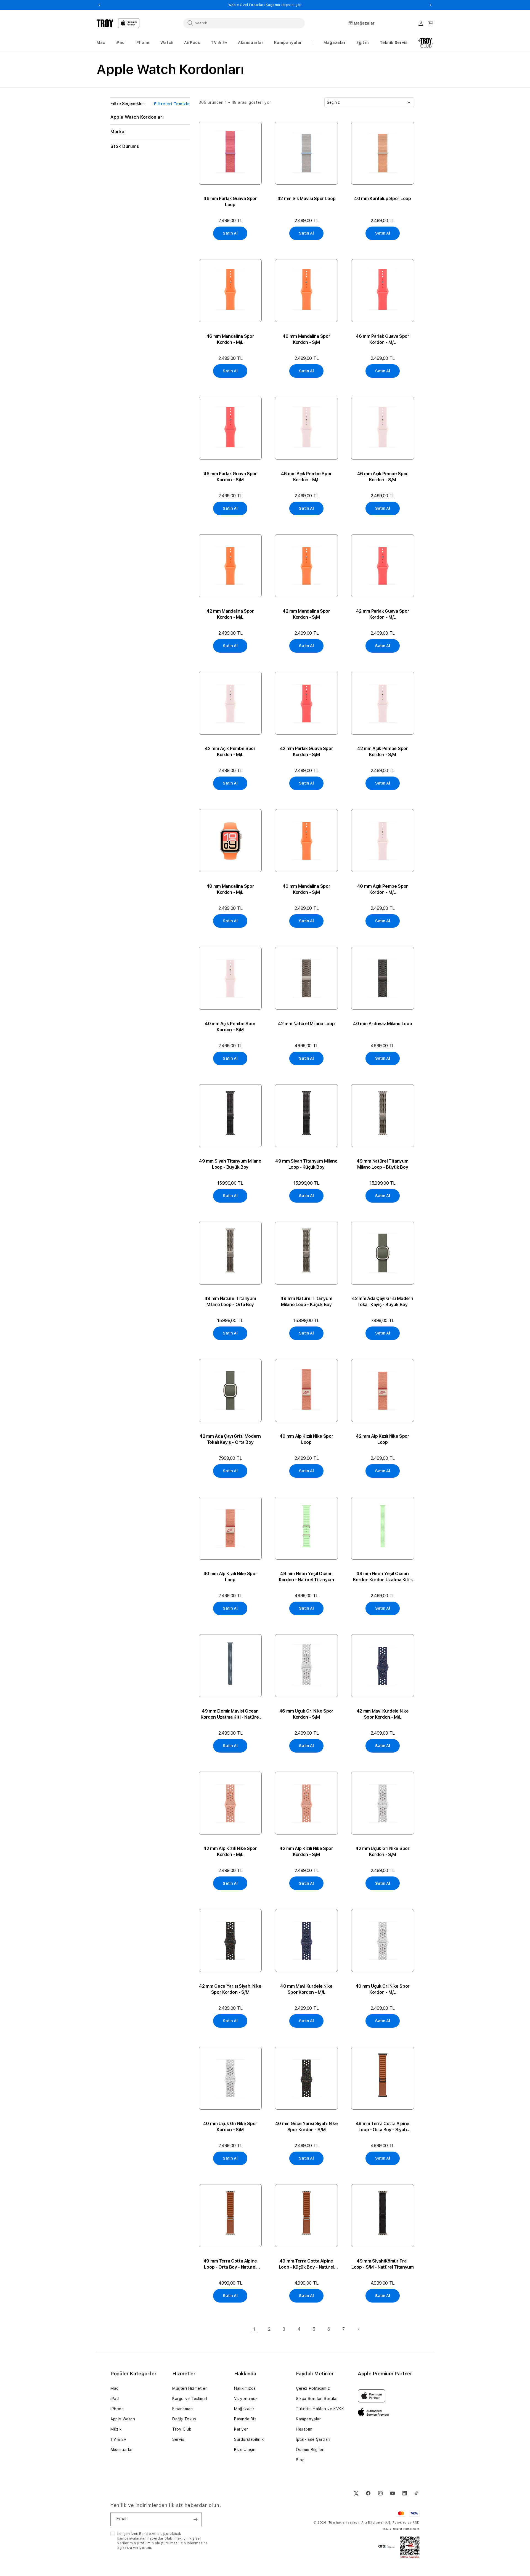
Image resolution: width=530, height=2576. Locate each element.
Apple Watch (123, 2419)
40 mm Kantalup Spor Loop (382, 199)
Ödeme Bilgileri (310, 2450)
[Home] (105, 23)
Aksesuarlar (122, 2450)
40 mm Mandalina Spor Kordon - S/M (307, 889)
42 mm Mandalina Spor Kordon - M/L (230, 614)
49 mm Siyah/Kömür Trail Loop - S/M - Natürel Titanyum (383, 2264)
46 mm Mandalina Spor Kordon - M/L (230, 339)
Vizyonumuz (246, 2399)
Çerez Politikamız (313, 2388)
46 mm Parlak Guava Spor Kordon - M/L (383, 339)
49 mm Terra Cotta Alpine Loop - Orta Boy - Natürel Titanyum (230, 2264)
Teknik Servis (394, 42)
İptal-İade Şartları (313, 2439)
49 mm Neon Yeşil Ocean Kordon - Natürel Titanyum (306, 1577)
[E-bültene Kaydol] (195, 2519)
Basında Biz (245, 2419)
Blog (300, 2460)
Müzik (116, 2429)
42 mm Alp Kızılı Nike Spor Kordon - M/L (230, 1851)
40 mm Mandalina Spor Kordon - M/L (230, 889)
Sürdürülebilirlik (249, 2439)
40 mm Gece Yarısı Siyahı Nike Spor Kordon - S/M (307, 2127)
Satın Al (230, 233)
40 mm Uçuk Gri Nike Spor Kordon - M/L (383, 1989)
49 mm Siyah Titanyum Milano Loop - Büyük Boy (230, 1164)
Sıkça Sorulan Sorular (317, 2399)
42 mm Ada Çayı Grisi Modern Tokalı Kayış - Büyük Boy (382, 1302)
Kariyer (241, 2429)
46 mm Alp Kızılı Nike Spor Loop (307, 1439)
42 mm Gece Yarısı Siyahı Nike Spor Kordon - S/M (230, 1989)
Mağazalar (335, 42)
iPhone (117, 2409)
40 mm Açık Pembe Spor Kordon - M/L (383, 889)
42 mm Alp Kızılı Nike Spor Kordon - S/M (306, 1851)
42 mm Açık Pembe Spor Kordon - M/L (230, 752)
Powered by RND (406, 2523)
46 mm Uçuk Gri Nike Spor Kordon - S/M (306, 1714)
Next (431, 5)
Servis (178, 2439)
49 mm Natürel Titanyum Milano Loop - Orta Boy (230, 1302)
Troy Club (182, 2429)
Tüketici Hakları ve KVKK (320, 2409)
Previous (99, 5)
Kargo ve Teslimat (190, 2399)
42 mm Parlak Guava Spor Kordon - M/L (383, 614)
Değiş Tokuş (184, 2419)
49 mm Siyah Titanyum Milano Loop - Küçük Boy (306, 1164)
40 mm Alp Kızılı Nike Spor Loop (230, 1577)
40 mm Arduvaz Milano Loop (382, 1024)
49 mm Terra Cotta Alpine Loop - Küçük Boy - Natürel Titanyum (307, 2264)
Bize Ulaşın (245, 2450)
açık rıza (125, 2548)
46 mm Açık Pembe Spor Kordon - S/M (383, 477)
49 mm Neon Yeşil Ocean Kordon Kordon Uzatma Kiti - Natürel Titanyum (382, 1577)
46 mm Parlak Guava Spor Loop (230, 202)
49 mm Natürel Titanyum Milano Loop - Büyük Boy (382, 1164)
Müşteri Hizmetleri (190, 2388)
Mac (115, 2388)
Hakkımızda (245, 2388)
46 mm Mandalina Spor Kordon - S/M (307, 339)
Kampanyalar (308, 2419)
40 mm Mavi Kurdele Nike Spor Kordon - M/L (306, 1989)
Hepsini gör (331, 5)
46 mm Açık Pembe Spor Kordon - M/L (306, 477)
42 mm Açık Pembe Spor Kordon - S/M (382, 752)
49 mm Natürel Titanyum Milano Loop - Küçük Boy (306, 1302)
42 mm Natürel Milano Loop (306, 1024)
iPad (115, 2399)
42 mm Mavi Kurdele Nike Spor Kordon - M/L (383, 1714)
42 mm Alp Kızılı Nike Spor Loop (383, 1439)
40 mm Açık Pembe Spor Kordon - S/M (230, 1027)
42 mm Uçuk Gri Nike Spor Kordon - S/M (382, 1851)
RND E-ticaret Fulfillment (401, 2529)
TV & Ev (118, 2439)
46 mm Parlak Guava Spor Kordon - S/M (230, 477)
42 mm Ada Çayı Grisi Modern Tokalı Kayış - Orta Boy (230, 1439)
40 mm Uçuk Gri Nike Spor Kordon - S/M (230, 2127)
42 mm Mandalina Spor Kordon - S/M (306, 614)
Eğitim (363, 42)
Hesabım (304, 2429)
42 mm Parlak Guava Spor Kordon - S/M (307, 752)
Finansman (182, 2409)
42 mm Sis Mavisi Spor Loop (307, 199)
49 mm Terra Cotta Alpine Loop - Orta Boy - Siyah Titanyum (383, 2127)
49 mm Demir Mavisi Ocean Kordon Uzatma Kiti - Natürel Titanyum (230, 1714)
